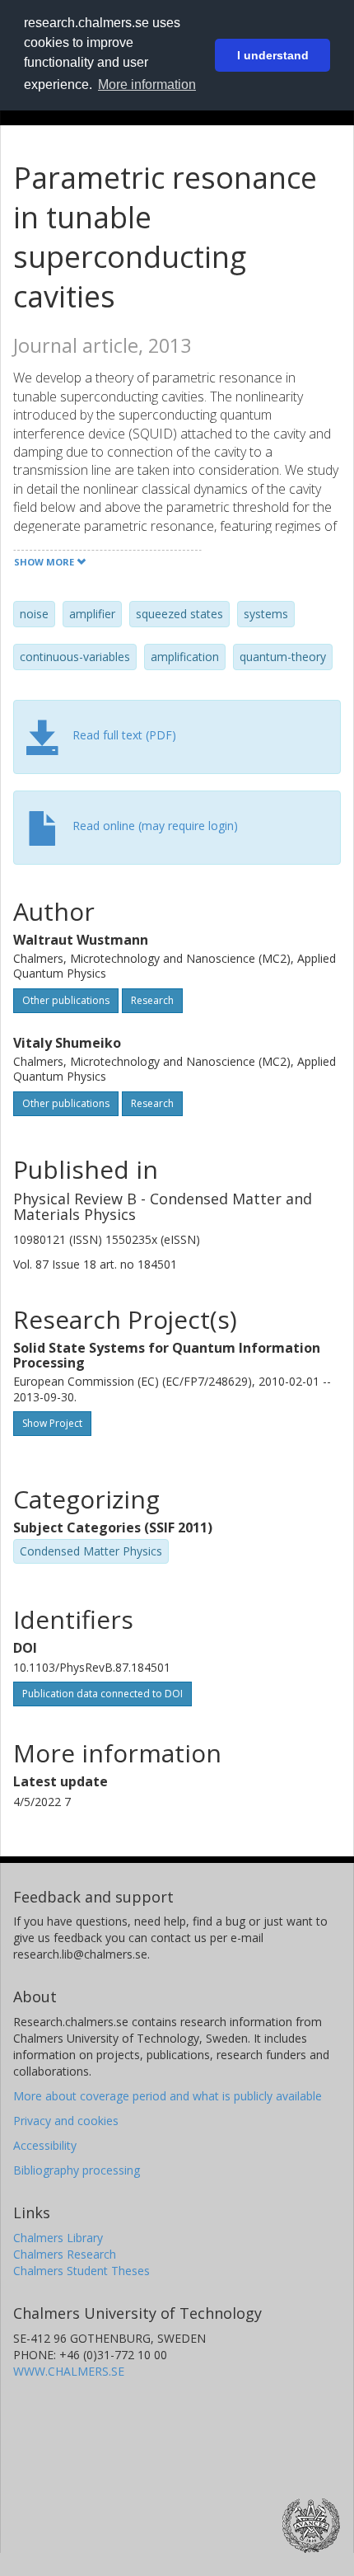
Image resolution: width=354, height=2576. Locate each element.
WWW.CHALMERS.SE (69, 2371)
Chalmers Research (65, 2254)
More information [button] (147, 84)
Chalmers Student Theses (82, 2271)
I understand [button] (273, 55)
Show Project (52, 1423)
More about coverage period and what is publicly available (168, 2096)
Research (152, 1000)
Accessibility (45, 2145)
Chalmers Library (58, 2238)
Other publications (66, 1000)
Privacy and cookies (66, 2121)
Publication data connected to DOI (102, 1694)
